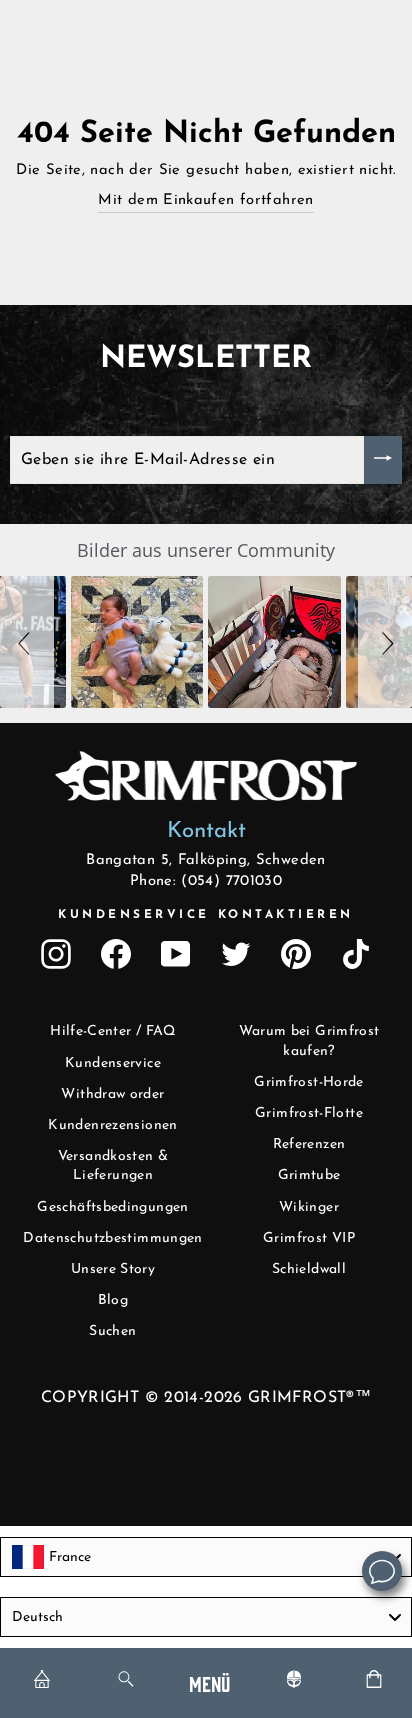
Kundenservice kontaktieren (206, 915)
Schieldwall (309, 1269)
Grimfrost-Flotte (309, 1113)
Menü (209, 1682)
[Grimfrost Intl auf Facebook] (116, 954)
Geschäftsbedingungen (112, 1207)
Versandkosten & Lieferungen (113, 1166)
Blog (113, 1300)
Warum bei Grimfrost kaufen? (309, 1041)
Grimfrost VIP (309, 1238)
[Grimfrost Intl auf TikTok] (356, 954)
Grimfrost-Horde (309, 1082)
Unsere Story (113, 1269)
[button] (27, 642)
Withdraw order (112, 1094)
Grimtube (309, 1175)
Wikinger (309, 1207)
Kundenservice (113, 1063)
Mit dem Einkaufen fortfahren (205, 200)
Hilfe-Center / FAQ (113, 1031)
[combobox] (206, 1557)
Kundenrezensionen (112, 1125)
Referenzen (309, 1144)
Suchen (112, 1331)
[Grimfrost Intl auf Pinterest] (296, 954)
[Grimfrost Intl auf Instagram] (56, 954)
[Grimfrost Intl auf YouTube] (176, 954)
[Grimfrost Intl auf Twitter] (236, 954)
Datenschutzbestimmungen (112, 1238)
